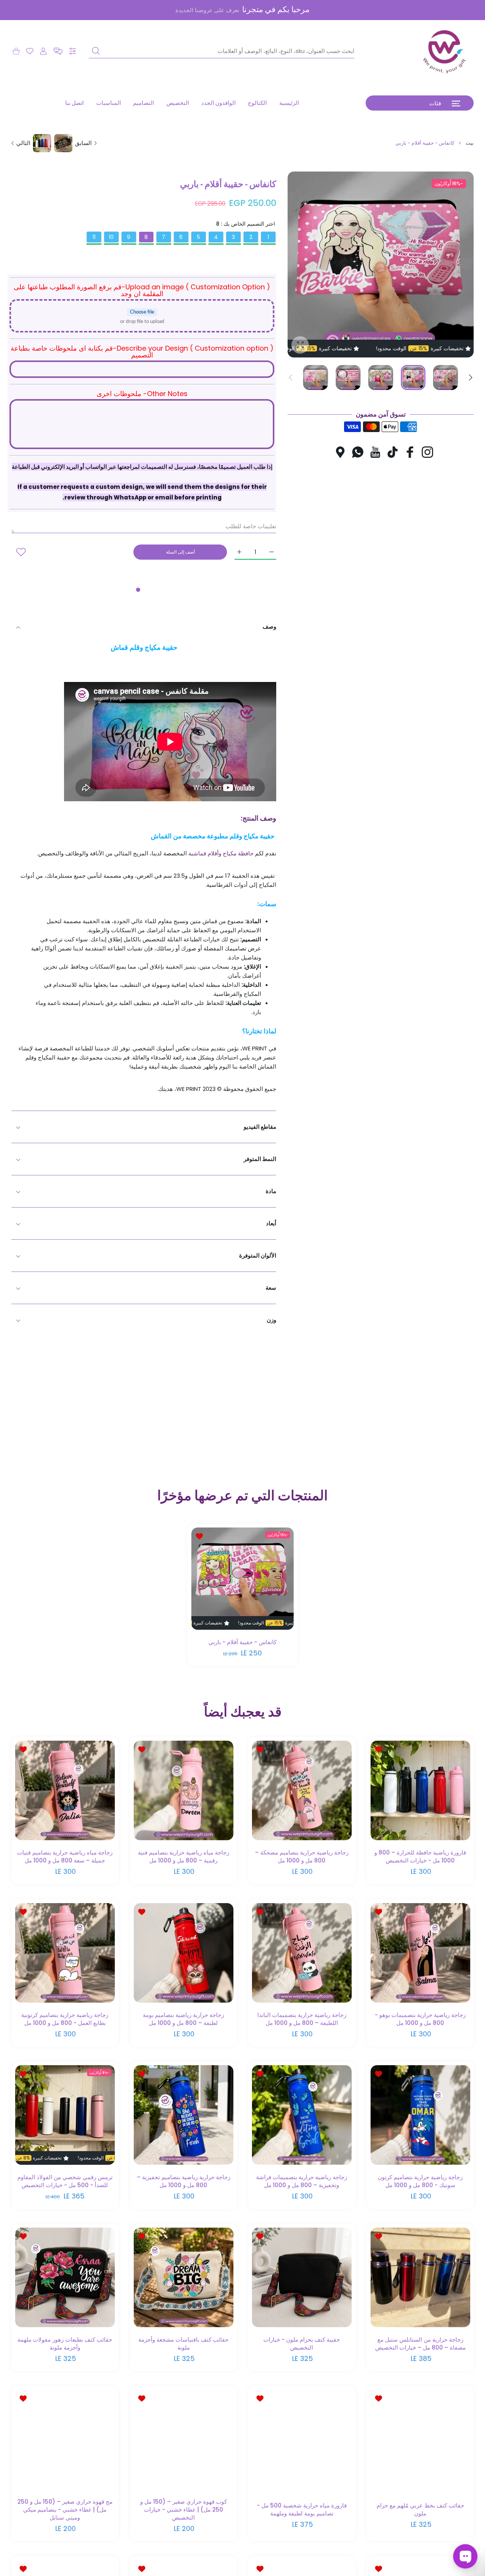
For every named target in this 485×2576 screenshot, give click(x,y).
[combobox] (221, 51)
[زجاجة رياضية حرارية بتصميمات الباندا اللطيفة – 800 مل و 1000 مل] (302, 1953)
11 (94, 237)
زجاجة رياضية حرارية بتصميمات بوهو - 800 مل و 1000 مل (420, 2019)
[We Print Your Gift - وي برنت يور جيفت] (445, 51)
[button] (58, 51)
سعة (271, 1288)
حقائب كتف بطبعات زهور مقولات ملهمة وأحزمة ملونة (65, 2343)
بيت (470, 143)
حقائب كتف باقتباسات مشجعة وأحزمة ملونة (183, 2343)
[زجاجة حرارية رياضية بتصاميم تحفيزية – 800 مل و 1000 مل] (184, 2115)
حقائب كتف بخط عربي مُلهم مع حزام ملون (420, 2509)
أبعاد (271, 1223)
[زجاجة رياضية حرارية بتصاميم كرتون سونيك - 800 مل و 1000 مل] (420, 2115)
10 (111, 237)
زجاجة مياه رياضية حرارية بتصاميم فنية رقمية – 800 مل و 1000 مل (183, 1857)
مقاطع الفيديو (260, 1127)
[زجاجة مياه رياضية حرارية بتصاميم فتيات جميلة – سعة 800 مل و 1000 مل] (65, 1790)
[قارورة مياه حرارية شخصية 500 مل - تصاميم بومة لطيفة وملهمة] (302, 2439)
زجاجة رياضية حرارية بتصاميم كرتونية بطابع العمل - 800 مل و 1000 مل (65, 2019)
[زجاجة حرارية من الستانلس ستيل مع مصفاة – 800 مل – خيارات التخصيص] (420, 2277)
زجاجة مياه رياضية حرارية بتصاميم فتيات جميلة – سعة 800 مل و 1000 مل (65, 1857)
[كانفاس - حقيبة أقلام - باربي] (242, 1579)
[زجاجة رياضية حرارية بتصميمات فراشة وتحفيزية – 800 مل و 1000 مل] (302, 2115)
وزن (271, 1320)
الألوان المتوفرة (258, 1255)
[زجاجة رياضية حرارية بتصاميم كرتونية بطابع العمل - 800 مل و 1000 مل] (65, 1953)
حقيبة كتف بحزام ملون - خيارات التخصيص (302, 2343)
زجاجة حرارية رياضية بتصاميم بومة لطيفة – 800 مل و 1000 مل (183, 2019)
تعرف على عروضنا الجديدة (207, 10)
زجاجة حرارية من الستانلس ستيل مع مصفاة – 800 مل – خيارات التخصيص (420, 2343)
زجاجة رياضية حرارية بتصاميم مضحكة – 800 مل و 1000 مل (302, 1857)
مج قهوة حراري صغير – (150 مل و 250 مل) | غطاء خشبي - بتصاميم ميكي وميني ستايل (65, 2510)
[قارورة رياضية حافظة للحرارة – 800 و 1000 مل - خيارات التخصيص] (420, 1790)
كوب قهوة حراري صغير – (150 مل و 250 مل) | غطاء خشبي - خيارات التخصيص (183, 2510)
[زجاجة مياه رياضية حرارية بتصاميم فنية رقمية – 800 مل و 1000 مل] (184, 1790)
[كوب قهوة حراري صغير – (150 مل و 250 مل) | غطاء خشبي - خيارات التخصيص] (184, 2439)
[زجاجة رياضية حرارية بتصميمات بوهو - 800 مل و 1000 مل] (420, 1953)
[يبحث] (96, 51)
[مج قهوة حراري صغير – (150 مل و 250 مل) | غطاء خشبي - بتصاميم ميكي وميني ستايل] (65, 2439)
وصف (269, 626)
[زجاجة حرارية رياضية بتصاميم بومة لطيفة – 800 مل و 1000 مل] (184, 1953)
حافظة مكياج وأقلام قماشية (221, 853)
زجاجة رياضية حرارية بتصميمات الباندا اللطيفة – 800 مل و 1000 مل (302, 2019)
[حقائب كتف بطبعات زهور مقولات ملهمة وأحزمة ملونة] (65, 2277)
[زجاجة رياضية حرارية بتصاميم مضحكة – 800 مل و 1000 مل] (302, 1790)
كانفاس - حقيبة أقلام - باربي (242, 1642)
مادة (271, 1191)
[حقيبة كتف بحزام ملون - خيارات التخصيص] (302, 2277)
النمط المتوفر (260, 1159)
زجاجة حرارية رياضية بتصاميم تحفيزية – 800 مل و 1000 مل (183, 2181)
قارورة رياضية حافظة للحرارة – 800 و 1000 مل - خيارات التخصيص (420, 1857)
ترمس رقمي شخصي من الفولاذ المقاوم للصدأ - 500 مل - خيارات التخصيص (65, 2181)
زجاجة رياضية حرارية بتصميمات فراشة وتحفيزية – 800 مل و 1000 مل (302, 2181)
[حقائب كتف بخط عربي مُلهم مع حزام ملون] (420, 2439)
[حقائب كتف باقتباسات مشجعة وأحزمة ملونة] (184, 2277)
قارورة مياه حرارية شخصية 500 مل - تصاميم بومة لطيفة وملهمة (302, 2509)
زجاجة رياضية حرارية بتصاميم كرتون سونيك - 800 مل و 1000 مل (420, 2181)
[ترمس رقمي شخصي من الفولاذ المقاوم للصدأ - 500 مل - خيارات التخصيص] (65, 2115)
